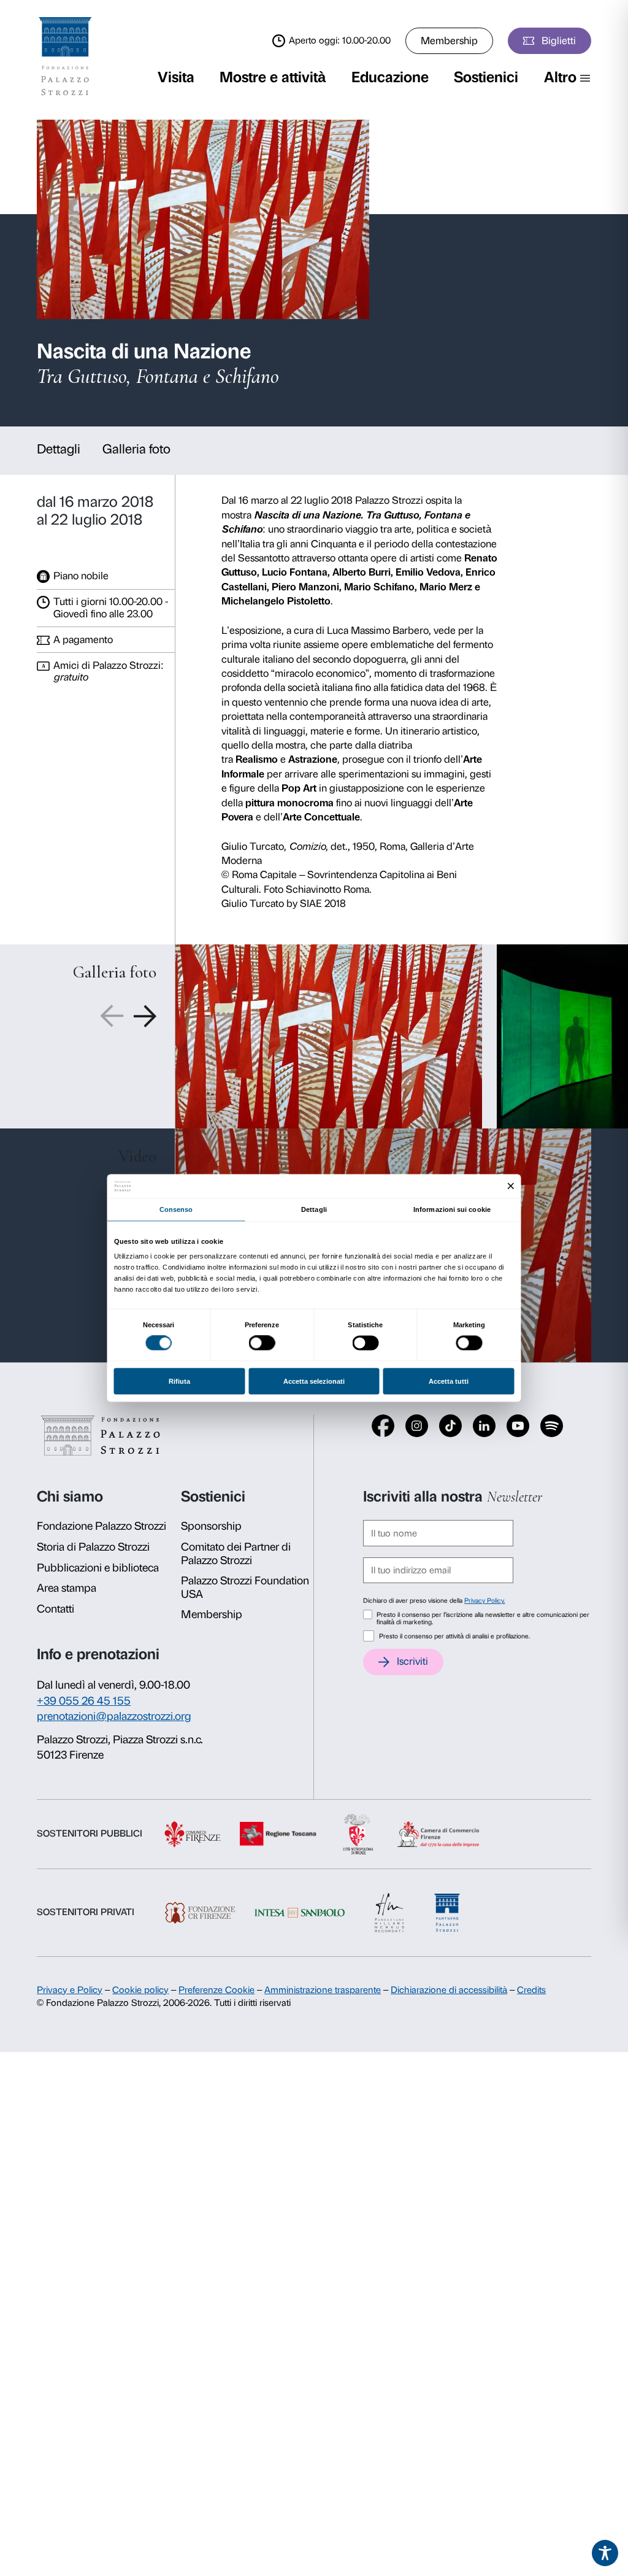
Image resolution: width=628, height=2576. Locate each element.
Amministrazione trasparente (323, 1990)
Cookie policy (140, 1990)
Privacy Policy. (484, 1601)
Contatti (56, 1609)
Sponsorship (211, 1526)
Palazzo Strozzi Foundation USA (245, 1587)
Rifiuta (179, 1381)
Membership (449, 40)
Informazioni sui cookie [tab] (452, 1209)
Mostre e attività (273, 77)
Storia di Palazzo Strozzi (93, 1547)
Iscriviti (412, 1661)
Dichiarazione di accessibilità (449, 1990)
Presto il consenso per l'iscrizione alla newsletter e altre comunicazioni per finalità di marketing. (483, 1619)
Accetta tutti (449, 1381)
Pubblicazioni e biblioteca (98, 1568)
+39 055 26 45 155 (84, 1701)
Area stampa (67, 1588)
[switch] (262, 1343)
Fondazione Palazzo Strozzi (101, 1526)
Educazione (390, 77)
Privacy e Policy (70, 1990)
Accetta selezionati (314, 1381)
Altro (560, 77)
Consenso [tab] (176, 1209)
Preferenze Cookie (216, 1990)
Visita (176, 77)
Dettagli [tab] (314, 1209)
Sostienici (486, 77)
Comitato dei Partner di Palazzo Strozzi (236, 1554)
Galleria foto (136, 449)
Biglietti (559, 40)
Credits (531, 1990)
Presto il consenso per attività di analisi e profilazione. (454, 1636)
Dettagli (59, 449)
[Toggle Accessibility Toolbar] (605, 2553)
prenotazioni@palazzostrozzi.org (114, 1716)
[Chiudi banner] (511, 1186)
